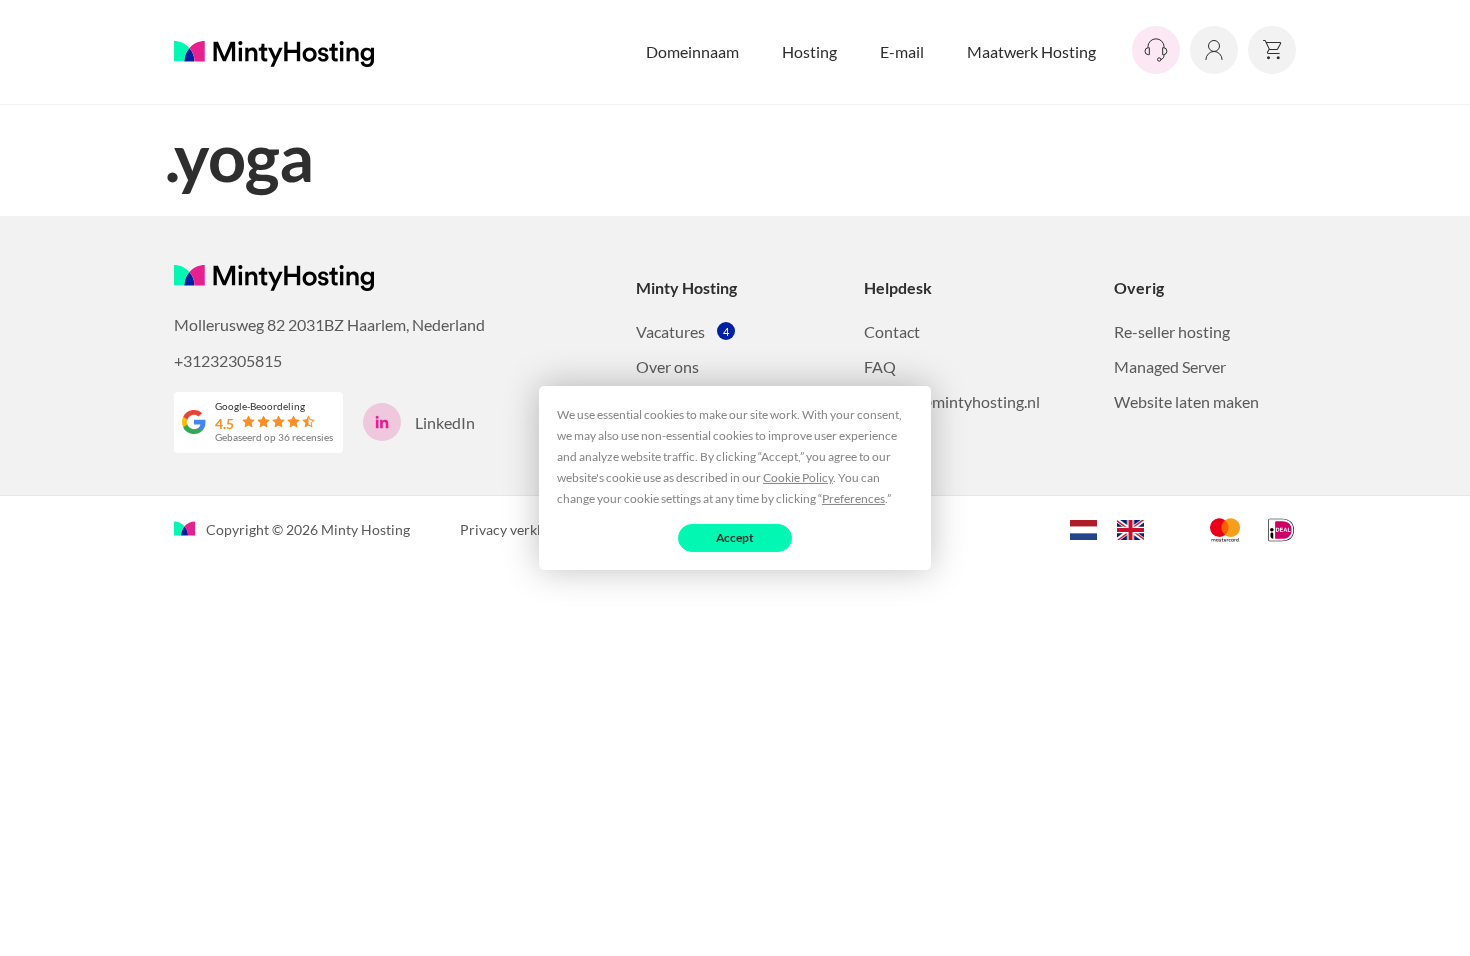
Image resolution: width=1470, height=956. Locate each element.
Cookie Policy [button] (798, 477)
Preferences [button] (853, 498)
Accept (735, 537)
